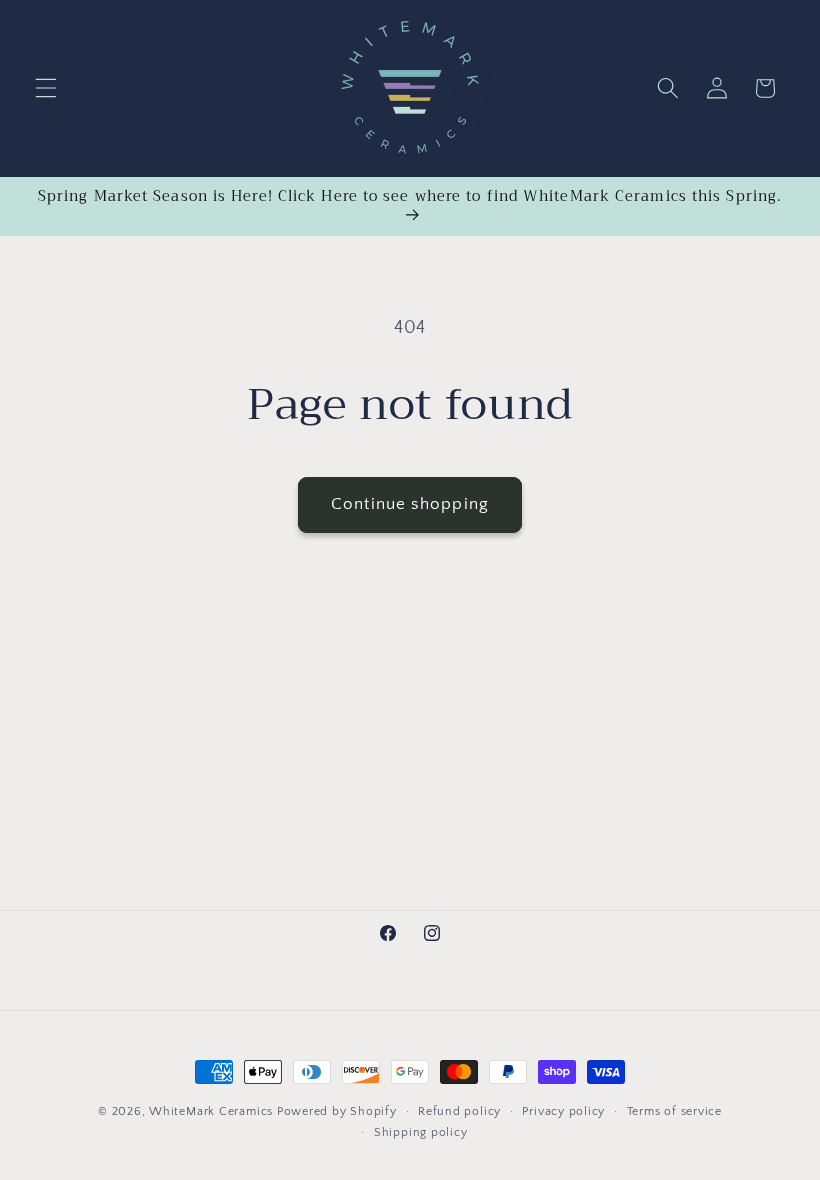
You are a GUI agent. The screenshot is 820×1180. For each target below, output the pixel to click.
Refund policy (459, 1111)
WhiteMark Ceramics (211, 1111)
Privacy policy (563, 1111)
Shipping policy (421, 1132)
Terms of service (674, 1111)
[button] (46, 88)
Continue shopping (410, 504)
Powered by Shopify (337, 1111)
